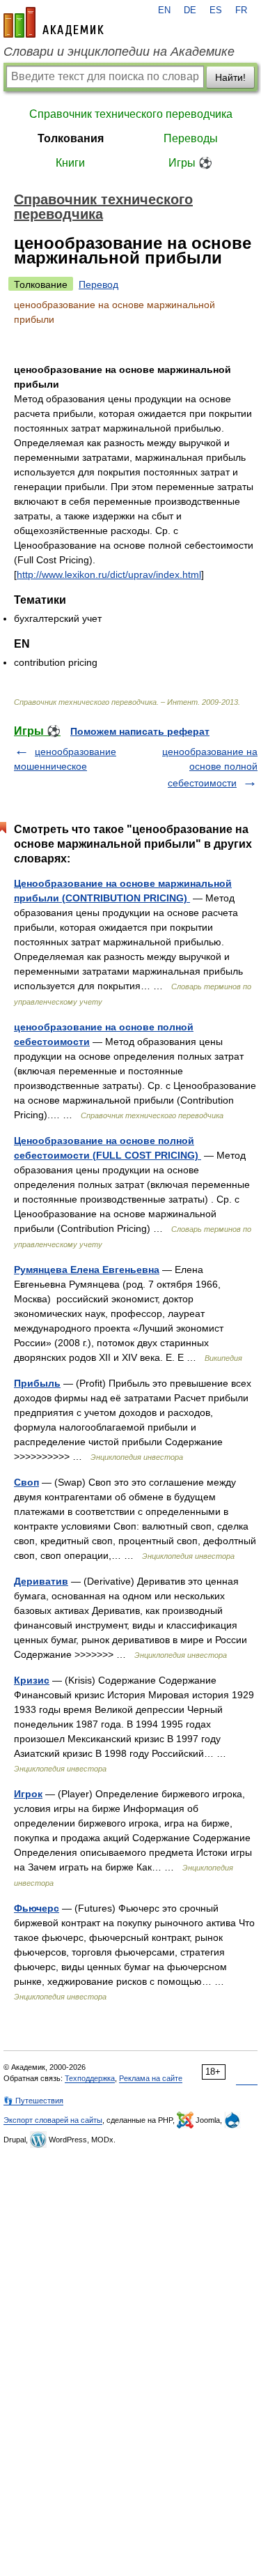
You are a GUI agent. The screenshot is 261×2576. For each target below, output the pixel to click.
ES (216, 10)
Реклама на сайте (151, 2078)
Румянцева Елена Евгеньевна (87, 1270)
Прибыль (37, 1383)
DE (190, 10)
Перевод (98, 284)
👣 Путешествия (33, 2101)
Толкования (71, 138)
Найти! (230, 77)
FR (241, 10)
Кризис (32, 1680)
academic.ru (54, 22)
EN (164, 10)
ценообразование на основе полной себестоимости (210, 767)
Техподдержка (90, 2078)
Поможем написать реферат (140, 731)
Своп (26, 1482)
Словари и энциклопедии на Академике (119, 52)
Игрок (28, 1794)
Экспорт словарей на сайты (53, 2120)
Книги (70, 163)
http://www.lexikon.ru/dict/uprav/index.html (109, 574)
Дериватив (41, 1581)
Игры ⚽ (190, 163)
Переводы (191, 138)
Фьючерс (37, 1908)
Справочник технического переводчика (131, 114)
